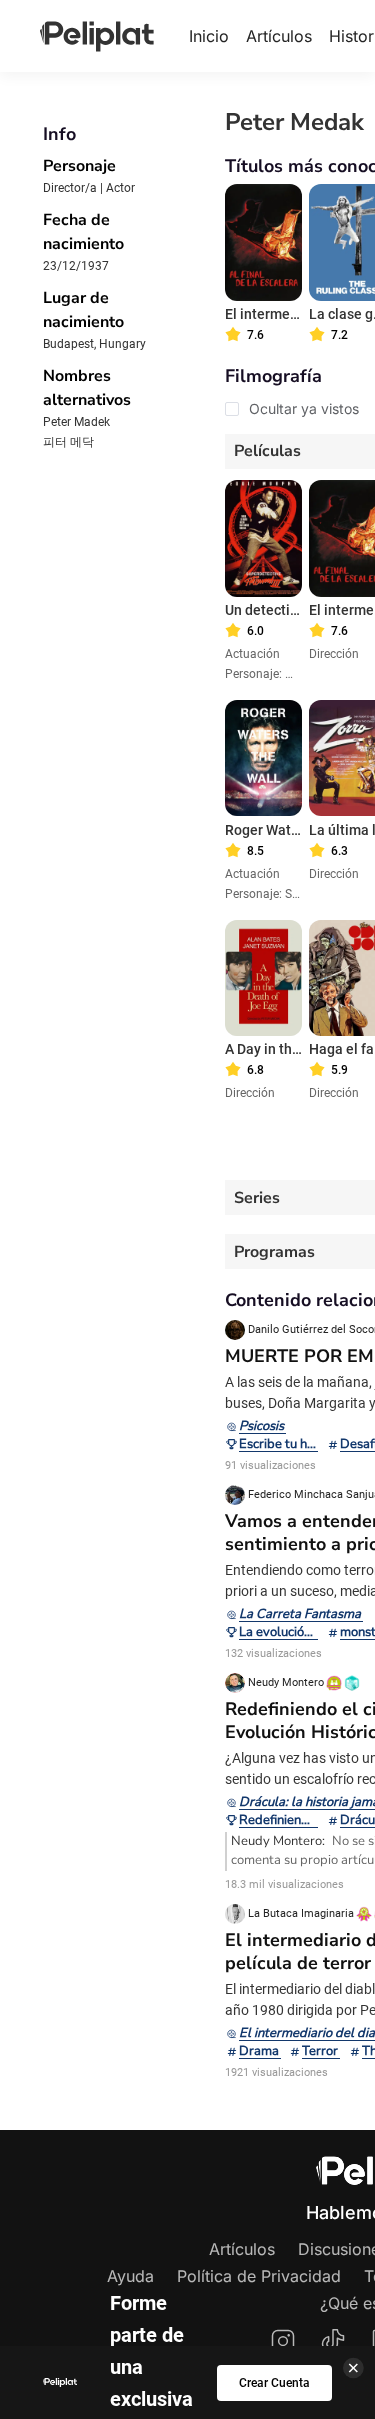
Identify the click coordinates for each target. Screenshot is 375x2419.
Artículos (279, 36)
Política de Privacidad (259, 2276)
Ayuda (130, 2276)
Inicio (209, 36)
